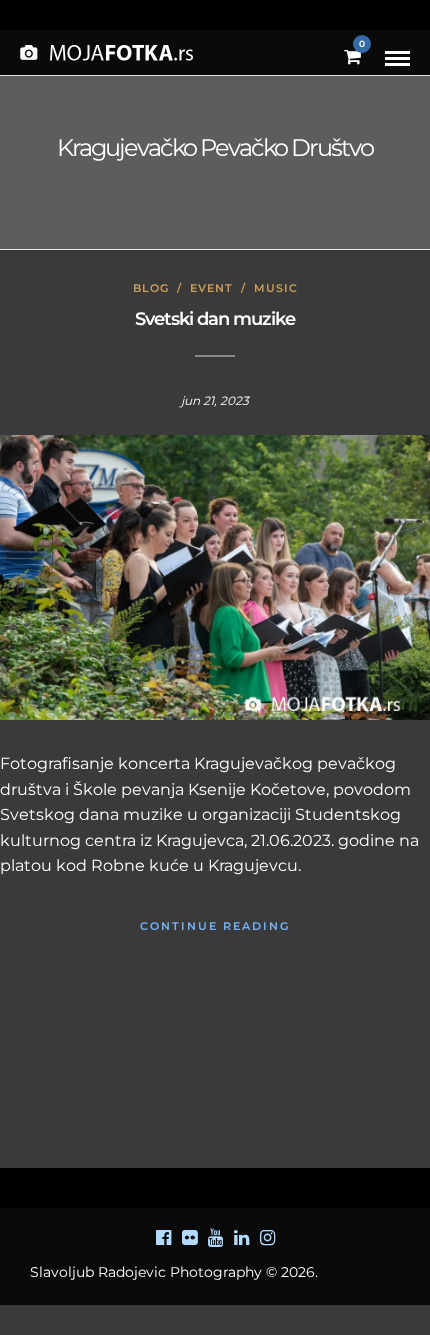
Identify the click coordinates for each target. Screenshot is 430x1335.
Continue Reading (215, 926)
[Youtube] (215, 1238)
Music (276, 288)
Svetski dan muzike (215, 319)
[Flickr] (189, 1238)
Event (211, 288)
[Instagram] (267, 1238)
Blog (151, 288)
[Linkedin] (241, 1238)
